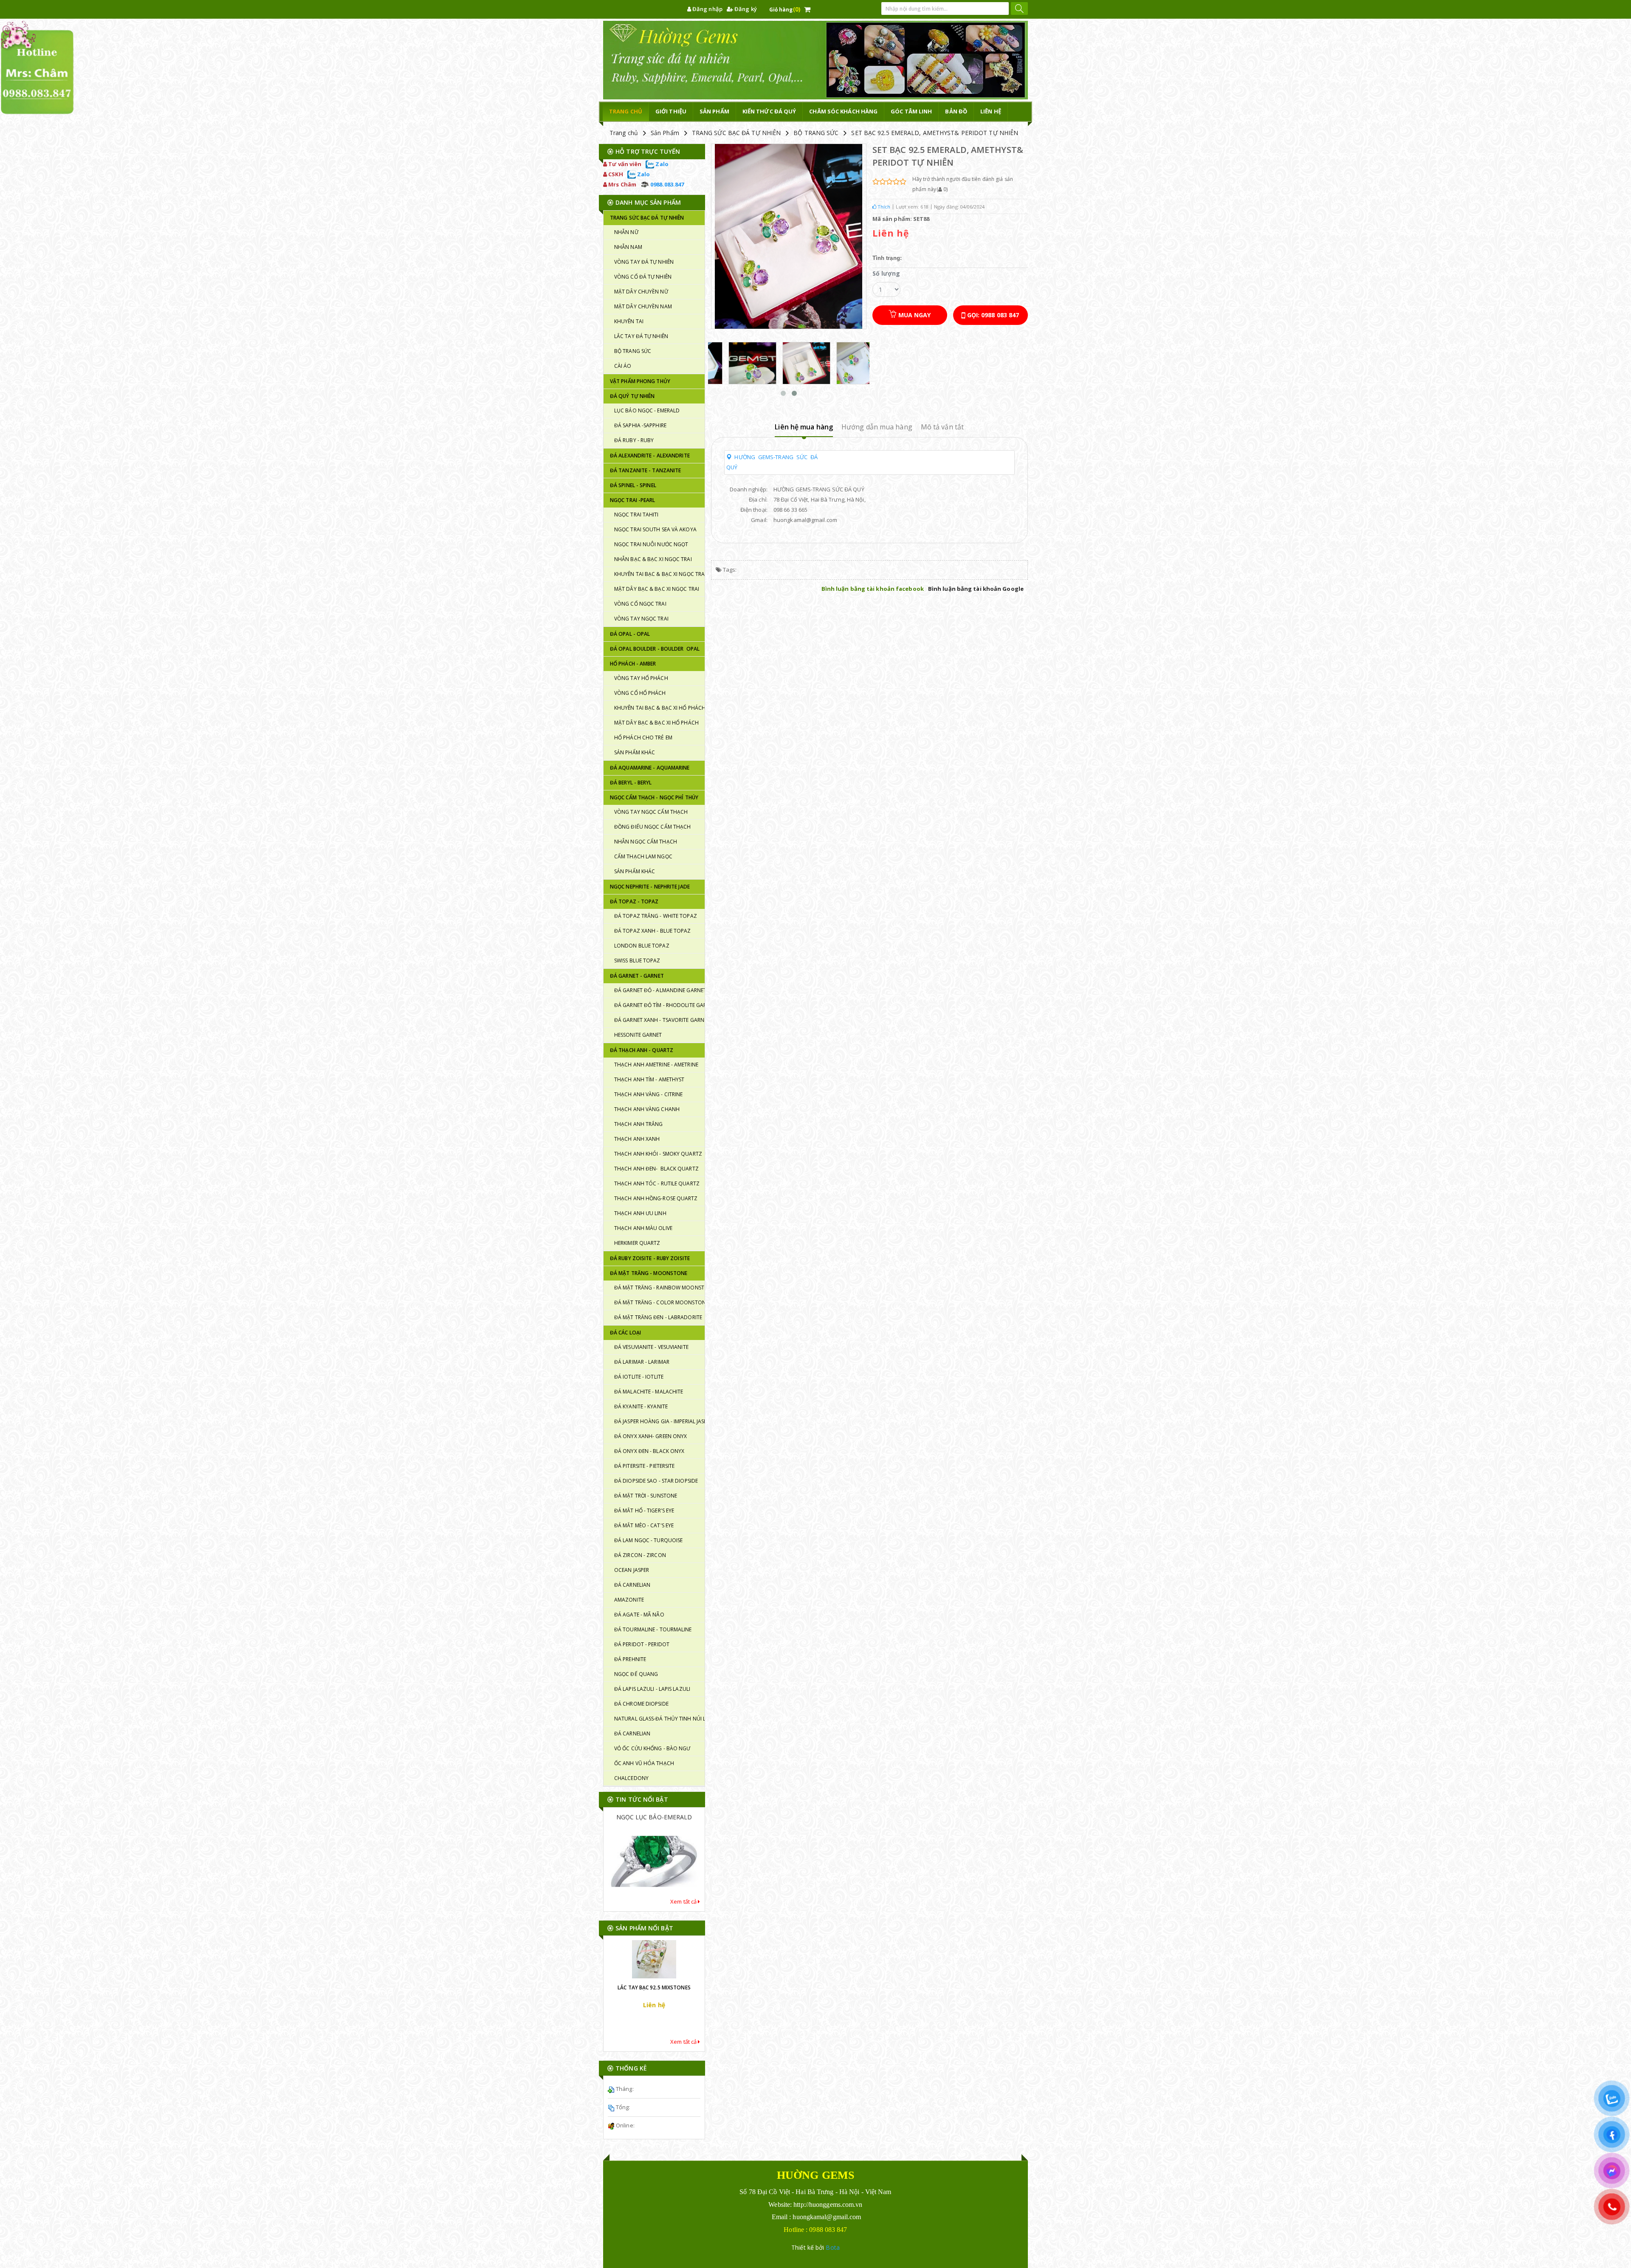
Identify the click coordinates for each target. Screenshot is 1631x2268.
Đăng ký (745, 9)
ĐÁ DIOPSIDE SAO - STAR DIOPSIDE (656, 1481)
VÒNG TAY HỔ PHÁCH (641, 678)
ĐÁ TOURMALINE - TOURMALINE (653, 1629)
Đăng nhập (707, 9)
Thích (883, 207)
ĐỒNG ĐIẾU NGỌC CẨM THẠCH (652, 827)
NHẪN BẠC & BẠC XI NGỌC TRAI (653, 559)
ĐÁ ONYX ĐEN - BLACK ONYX (649, 1451)
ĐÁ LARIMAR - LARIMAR (642, 1362)
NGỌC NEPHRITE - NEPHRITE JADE (650, 887)
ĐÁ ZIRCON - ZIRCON (640, 1555)
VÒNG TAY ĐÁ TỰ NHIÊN (644, 262)
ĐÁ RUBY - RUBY (634, 440)
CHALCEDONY (631, 1778)
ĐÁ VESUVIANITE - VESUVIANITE (651, 1347)
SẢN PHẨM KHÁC (635, 752)
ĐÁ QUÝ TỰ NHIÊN (632, 396)
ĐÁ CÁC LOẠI (625, 1333)
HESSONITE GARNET (638, 1035)
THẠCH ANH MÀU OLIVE (643, 1228)
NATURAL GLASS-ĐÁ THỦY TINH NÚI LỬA (659, 1719)
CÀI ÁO (623, 366)
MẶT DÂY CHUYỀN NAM (643, 306)
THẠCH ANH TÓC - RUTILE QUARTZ (657, 1183)
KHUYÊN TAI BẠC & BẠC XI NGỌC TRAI (659, 574)
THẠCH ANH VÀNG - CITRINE (648, 1094)
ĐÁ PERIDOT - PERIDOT (642, 1644)
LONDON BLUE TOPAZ (642, 946)
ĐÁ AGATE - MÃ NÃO (639, 1615)
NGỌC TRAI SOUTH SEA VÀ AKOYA (655, 529)
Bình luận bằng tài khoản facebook (873, 589)
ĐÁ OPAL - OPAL (630, 634)
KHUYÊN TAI (629, 321)
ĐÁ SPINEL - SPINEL (633, 485)
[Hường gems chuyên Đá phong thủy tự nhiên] (815, 60)
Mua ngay (913, 315)
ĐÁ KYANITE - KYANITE (641, 1406)
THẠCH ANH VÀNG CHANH (647, 1109)
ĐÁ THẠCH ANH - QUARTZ (642, 1050)
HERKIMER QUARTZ (637, 1243)
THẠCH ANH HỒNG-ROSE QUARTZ (656, 1198)
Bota (832, 2247)
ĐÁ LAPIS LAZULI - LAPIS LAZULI (652, 1689)
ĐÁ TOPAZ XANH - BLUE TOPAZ (653, 931)
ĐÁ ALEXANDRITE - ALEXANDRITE (650, 456)
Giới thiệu (671, 111)
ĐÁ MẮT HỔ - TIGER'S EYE (644, 1511)
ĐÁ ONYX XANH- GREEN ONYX (650, 1436)
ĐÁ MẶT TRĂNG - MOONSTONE (649, 1273)
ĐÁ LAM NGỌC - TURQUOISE (648, 1540)
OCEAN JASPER (632, 1570)
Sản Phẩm (665, 133)
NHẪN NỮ (626, 232)
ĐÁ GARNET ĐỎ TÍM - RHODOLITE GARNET (659, 1005)
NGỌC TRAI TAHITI (636, 515)
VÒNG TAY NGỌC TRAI (641, 619)
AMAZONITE (629, 1600)
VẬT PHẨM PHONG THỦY (640, 381)
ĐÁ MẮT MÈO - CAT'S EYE (644, 1525)
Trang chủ (624, 133)
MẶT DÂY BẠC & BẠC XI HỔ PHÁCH (656, 723)
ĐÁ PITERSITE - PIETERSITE (645, 1466)
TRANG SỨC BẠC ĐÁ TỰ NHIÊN (736, 133)
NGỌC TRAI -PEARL (633, 500)
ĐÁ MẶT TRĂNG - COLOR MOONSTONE (659, 1302)
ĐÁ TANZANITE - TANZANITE (645, 470)
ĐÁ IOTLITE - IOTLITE (639, 1377)
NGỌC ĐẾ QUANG (636, 1674)
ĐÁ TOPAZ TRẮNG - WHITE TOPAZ (656, 916)
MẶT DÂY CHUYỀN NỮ (641, 292)
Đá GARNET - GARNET (637, 976)
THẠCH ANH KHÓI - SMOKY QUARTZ (658, 1154)
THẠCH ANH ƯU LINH (640, 1213)
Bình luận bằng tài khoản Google (976, 589)
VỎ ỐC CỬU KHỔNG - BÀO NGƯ (652, 1748)
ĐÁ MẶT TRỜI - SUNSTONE (646, 1496)
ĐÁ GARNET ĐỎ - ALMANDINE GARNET (659, 990)
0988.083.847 (666, 184)
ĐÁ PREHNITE (630, 1659)
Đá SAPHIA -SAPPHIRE (640, 425)
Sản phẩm (714, 111)
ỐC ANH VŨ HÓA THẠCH (644, 1763)
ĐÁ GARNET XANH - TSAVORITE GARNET (659, 1020)
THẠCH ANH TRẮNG (639, 1124)
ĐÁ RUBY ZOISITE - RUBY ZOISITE (650, 1258)
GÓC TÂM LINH (911, 111)
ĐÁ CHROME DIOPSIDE (641, 1704)
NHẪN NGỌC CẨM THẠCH (646, 842)
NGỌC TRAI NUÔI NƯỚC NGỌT (651, 544)
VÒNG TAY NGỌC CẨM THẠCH (651, 812)
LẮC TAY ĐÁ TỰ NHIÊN (641, 336)
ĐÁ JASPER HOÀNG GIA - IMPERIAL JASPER (659, 1421)
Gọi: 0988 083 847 (992, 315)
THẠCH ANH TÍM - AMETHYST (649, 1079)
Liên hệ (991, 111)
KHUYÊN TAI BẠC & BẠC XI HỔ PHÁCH (659, 708)
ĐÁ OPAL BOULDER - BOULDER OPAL (655, 649)
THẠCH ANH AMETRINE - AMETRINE (656, 1065)
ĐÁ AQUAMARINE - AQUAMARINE (650, 768)
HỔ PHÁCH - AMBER (633, 664)
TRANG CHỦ (626, 111)
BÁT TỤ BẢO (654, 1882)
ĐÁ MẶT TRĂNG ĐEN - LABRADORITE (658, 1317)
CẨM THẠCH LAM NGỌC (643, 856)
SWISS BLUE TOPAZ (637, 961)
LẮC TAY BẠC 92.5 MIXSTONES (654, 2004)
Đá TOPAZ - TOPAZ (634, 901)
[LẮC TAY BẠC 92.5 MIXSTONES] (654, 1969)
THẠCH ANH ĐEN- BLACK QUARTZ (656, 1169)
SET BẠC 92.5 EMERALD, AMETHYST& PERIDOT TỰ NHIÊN (935, 133)
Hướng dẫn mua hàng (877, 427)
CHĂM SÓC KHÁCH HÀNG (843, 111)
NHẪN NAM (628, 247)
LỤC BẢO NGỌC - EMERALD (647, 410)
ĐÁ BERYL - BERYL (631, 783)
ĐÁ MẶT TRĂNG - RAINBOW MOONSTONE (659, 1288)
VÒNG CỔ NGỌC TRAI (640, 604)
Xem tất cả (684, 1901)
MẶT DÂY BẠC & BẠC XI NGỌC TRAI (657, 589)
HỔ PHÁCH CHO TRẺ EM (643, 738)
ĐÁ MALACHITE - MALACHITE (649, 1392)
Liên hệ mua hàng (804, 427)
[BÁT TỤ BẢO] (654, 1842)
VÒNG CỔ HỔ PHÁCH (640, 693)
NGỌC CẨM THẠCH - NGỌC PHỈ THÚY (654, 797)
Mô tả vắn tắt (942, 427)
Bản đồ (956, 111)
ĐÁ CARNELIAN (632, 1585)
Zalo (661, 164)
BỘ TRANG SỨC (816, 133)
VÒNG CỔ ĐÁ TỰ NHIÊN (643, 277)
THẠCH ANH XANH (637, 1139)
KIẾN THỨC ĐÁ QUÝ (769, 111)
